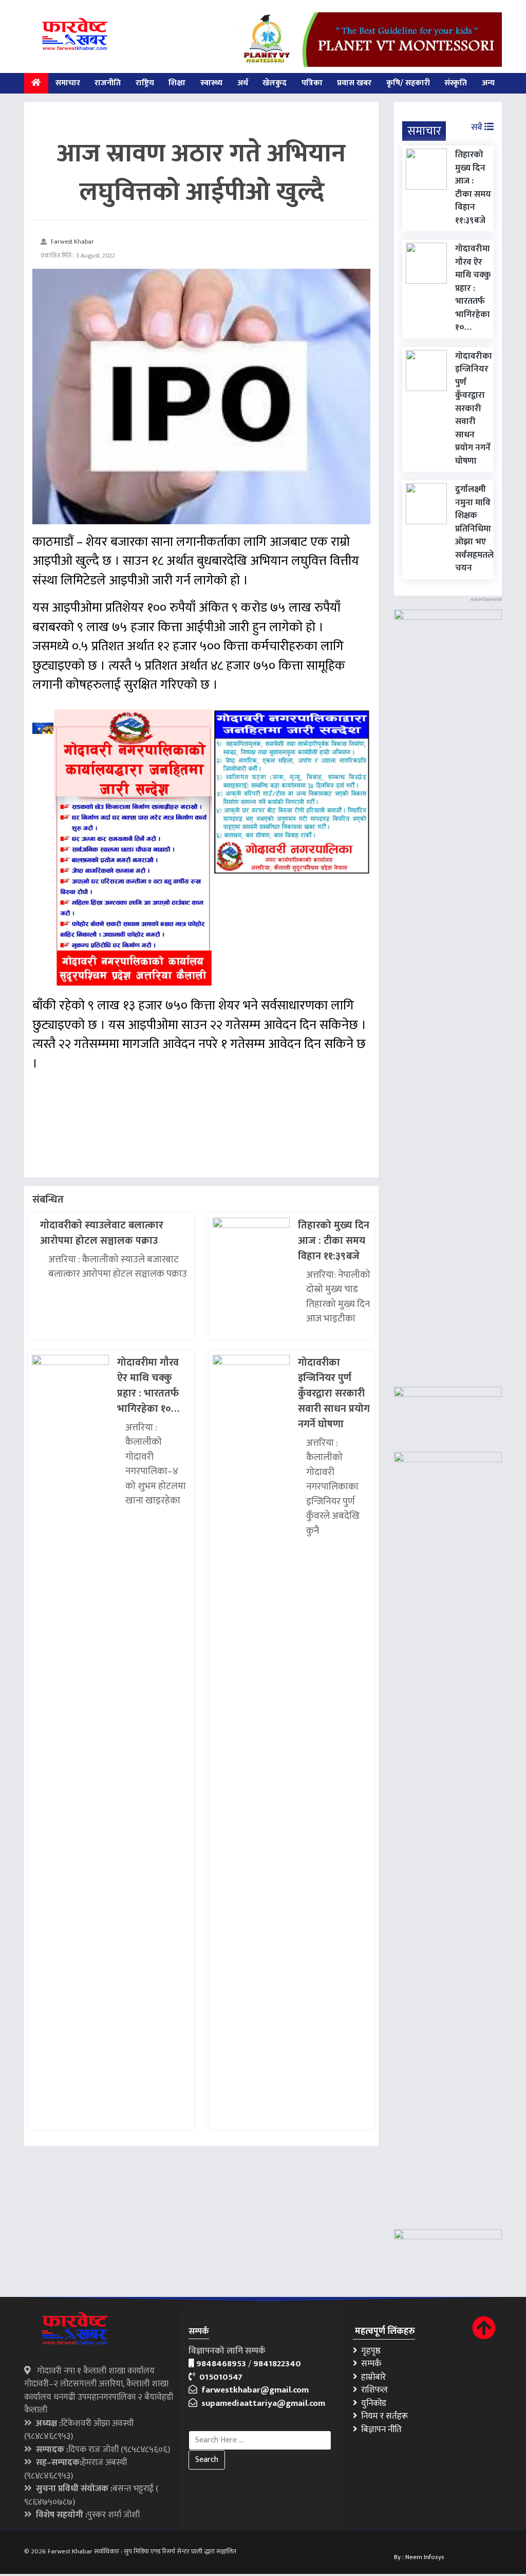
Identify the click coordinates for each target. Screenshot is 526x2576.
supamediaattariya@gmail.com (261, 2403)
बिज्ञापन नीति (379, 2430)
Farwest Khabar (72, 242)
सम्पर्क (369, 2364)
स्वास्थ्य (211, 83)
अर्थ (243, 83)
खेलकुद (275, 83)
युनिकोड (372, 2403)
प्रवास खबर (354, 83)
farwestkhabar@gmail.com (253, 2390)
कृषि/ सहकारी (408, 83)
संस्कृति (456, 83)
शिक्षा (177, 83)
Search (207, 2460)
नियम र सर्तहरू (382, 2416)
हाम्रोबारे (371, 2377)
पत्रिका (312, 83)
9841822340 (277, 2364)
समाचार (68, 83)
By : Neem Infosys (419, 2557)
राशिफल (372, 2390)
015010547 (219, 2377)
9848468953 (221, 2364)
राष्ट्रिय (145, 83)
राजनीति (108, 83)
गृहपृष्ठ (369, 2351)
